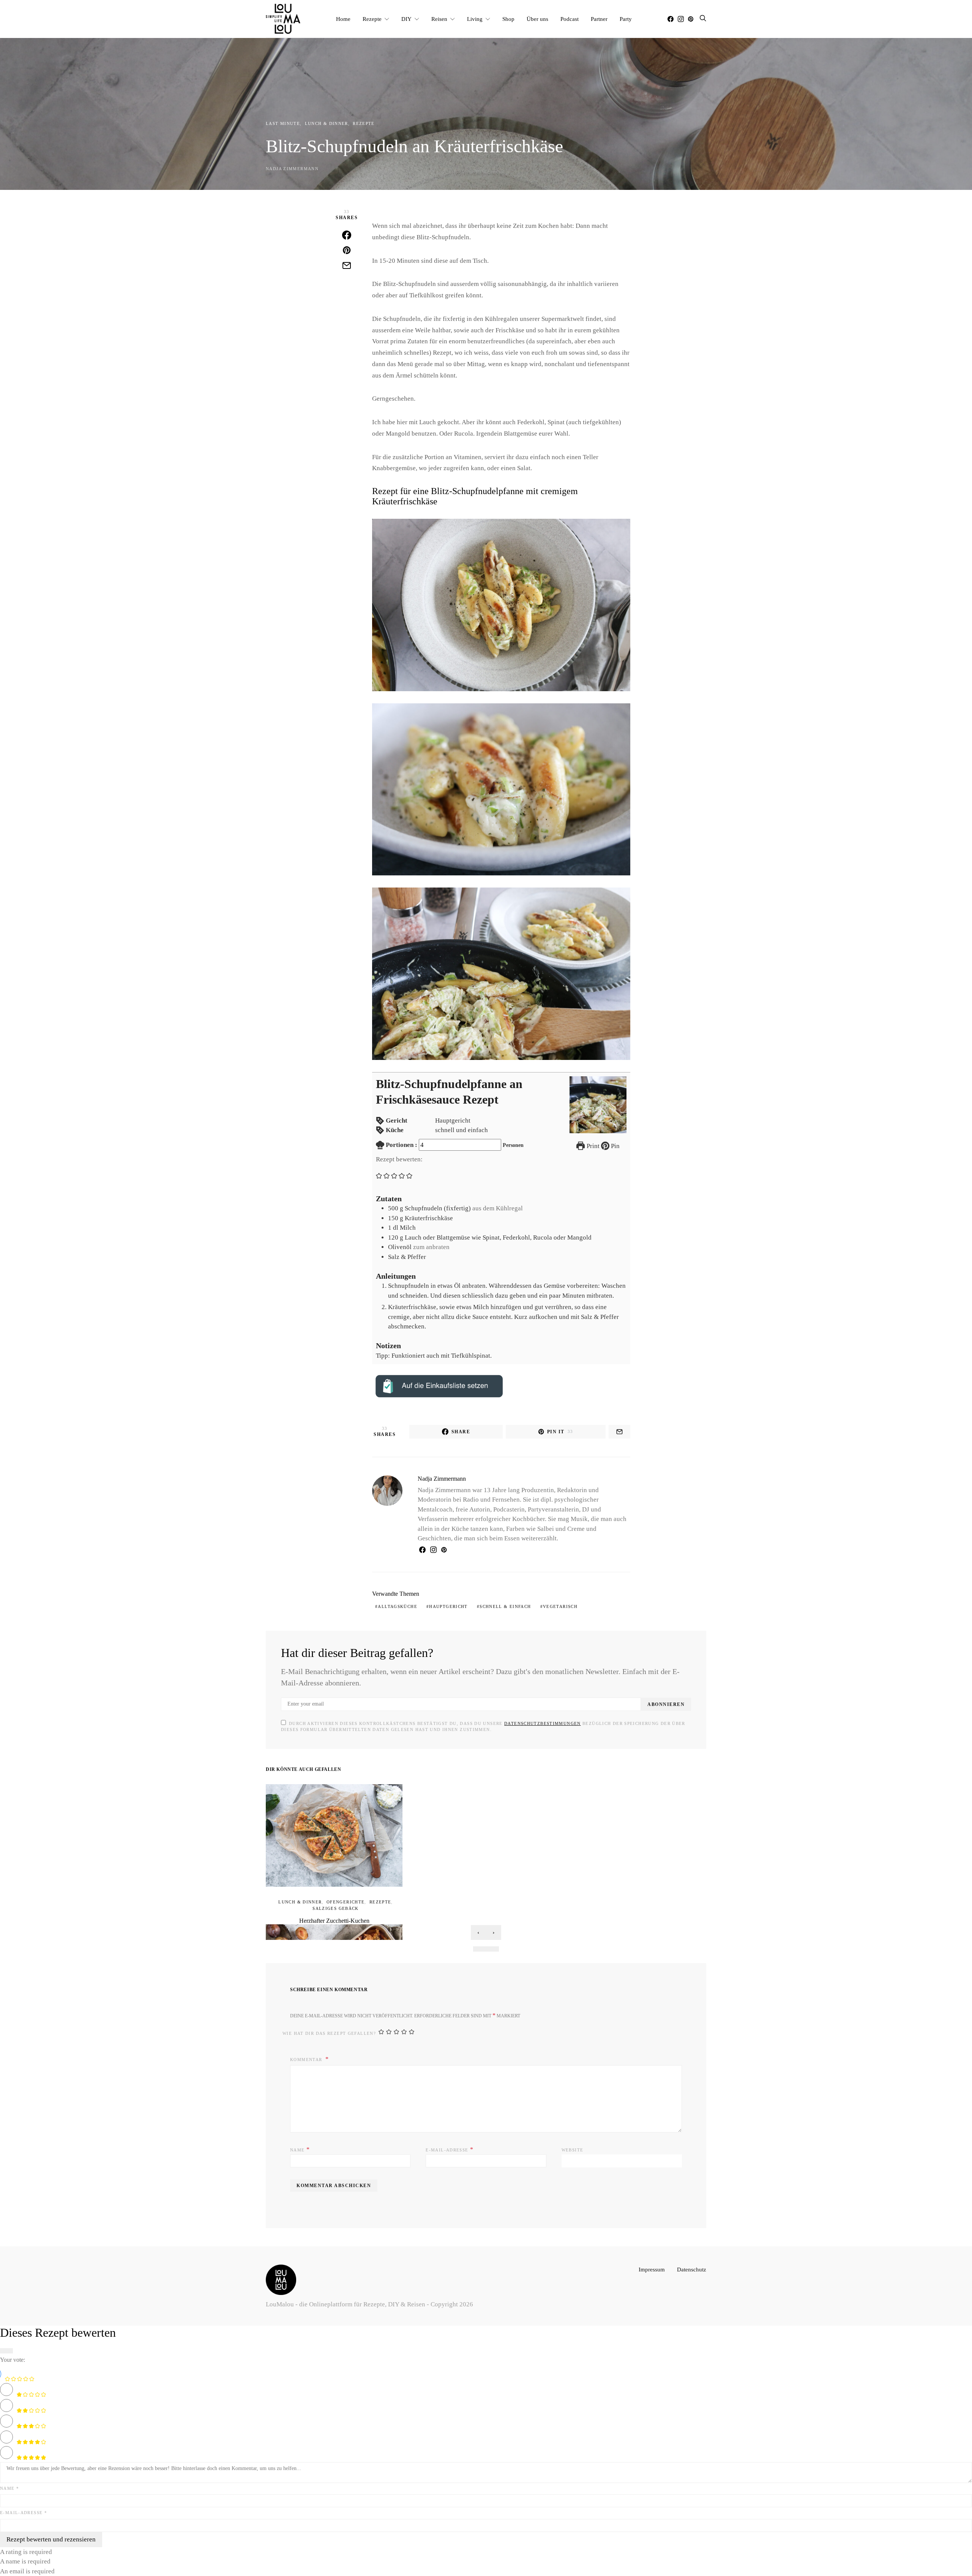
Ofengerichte (346, 1902)
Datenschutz (692, 2269)
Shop (508, 19)
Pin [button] (615, 1146)
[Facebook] (671, 19)
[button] (379, 1175)
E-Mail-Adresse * (24, 2513)
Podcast (570, 19)
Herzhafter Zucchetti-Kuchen (334, 1921)
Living (475, 19)
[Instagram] (681, 19)
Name (300, 2149)
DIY (406, 19)
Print (592, 1146)
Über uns (537, 19)
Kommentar (307, 2060)
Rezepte (372, 19)
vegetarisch (560, 1606)
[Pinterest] (691, 19)
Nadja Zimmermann (292, 169)
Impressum (652, 2269)
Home (343, 19)
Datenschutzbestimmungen (543, 1723)
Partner (599, 19)
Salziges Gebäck (336, 1908)
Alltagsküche (398, 1606)
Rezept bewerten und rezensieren (51, 2539)
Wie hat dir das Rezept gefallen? (329, 2033)
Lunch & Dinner (327, 123)
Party (626, 19)
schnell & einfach (505, 1606)
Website (573, 2150)
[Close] (6, 2351)
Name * (9, 2488)
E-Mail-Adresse (450, 2149)
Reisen (439, 19)
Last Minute (283, 123)
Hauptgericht (448, 1606)
